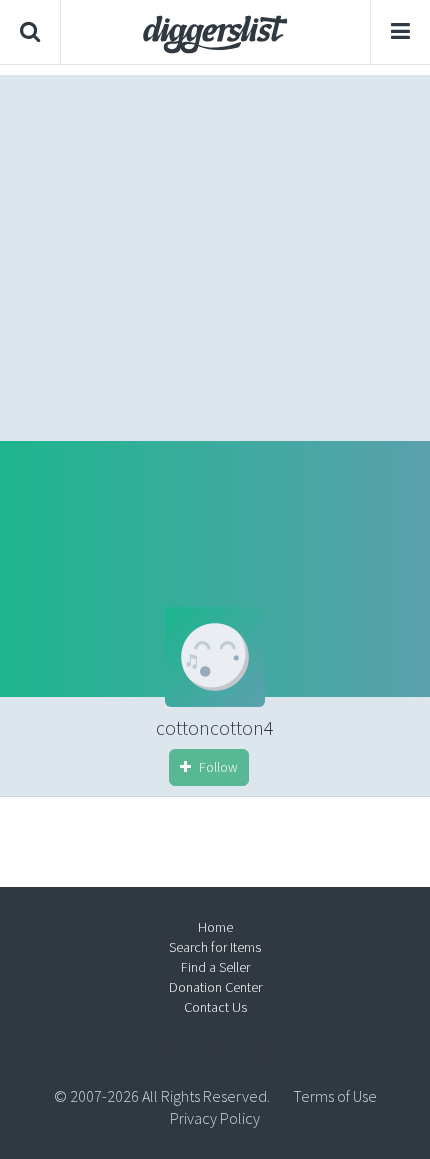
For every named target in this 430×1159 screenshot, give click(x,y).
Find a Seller (215, 967)
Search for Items (215, 947)
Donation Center (215, 987)
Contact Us (215, 1007)
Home (215, 927)
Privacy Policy (215, 1118)
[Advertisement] (215, 253)
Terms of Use (335, 1096)
